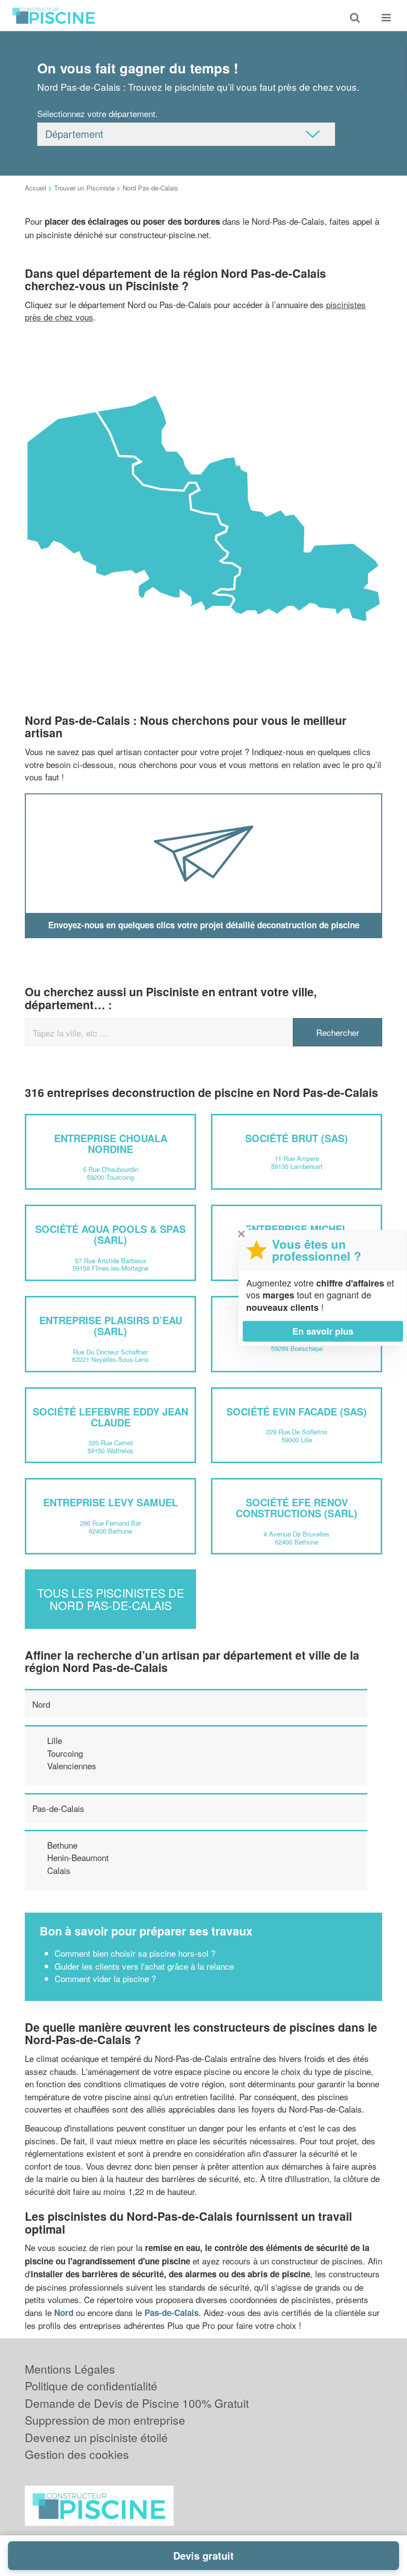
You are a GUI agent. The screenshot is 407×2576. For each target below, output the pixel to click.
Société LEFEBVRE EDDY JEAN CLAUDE (110, 1417)
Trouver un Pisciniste (84, 188)
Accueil (35, 188)
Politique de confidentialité (91, 2386)
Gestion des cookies (77, 2454)
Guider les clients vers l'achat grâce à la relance (144, 1966)
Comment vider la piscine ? (105, 1978)
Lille (55, 1740)
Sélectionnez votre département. (98, 113)
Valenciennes (72, 1766)
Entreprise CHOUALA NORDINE (111, 1143)
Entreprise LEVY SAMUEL (110, 1502)
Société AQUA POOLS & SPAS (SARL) (110, 1234)
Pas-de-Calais (58, 1808)
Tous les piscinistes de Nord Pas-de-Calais (111, 1599)
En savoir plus (323, 1331)
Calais (59, 1870)
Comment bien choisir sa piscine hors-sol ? (135, 1953)
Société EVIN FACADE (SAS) (297, 1411)
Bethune (62, 1845)
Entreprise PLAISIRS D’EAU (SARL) (111, 1325)
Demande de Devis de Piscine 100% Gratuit (137, 2403)
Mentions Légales (70, 2369)
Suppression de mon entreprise (105, 2420)
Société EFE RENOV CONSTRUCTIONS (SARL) (297, 1508)
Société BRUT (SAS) (297, 1138)
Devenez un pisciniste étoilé (96, 2437)
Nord (41, 1704)
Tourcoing (65, 1753)
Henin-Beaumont (78, 1857)
